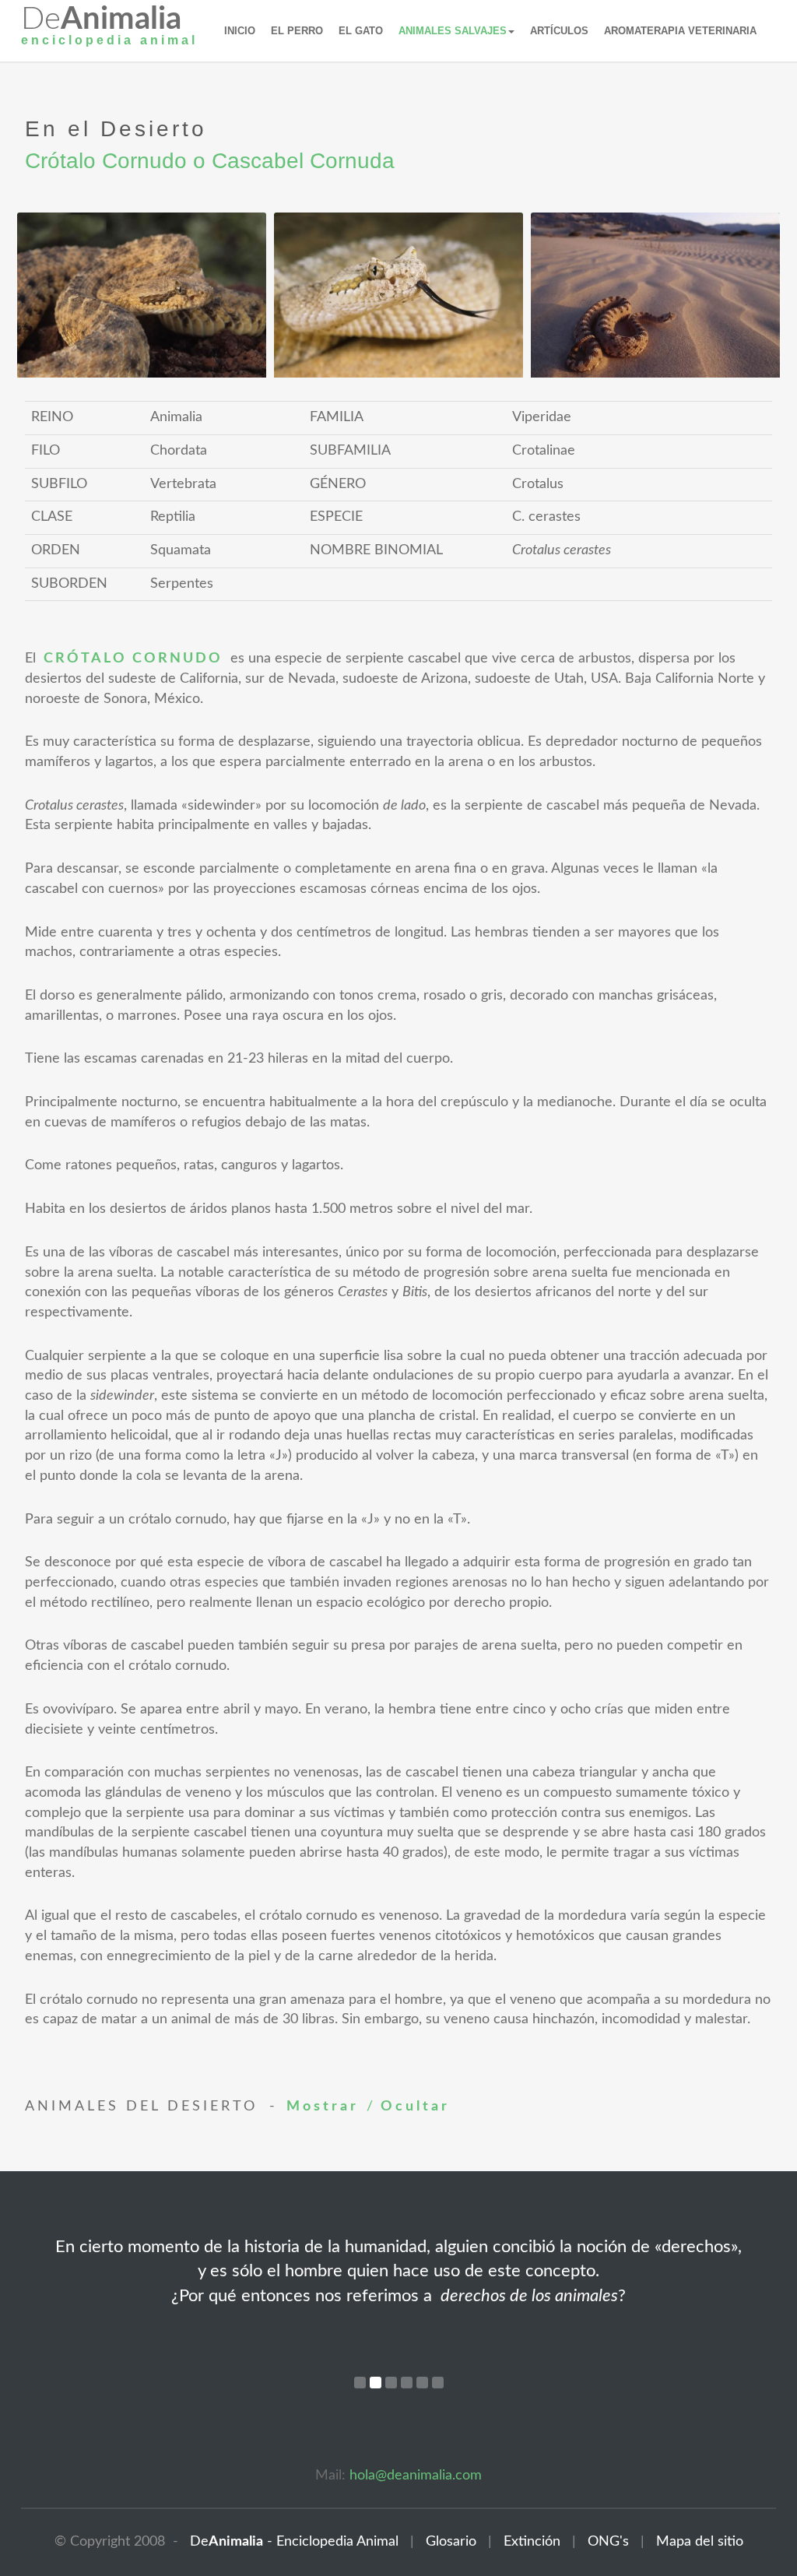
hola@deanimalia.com (416, 2476)
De (109, 29)
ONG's (602, 2542)
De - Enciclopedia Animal (290, 2542)
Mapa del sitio (700, 2542)
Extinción (526, 2542)
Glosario (445, 2542)
